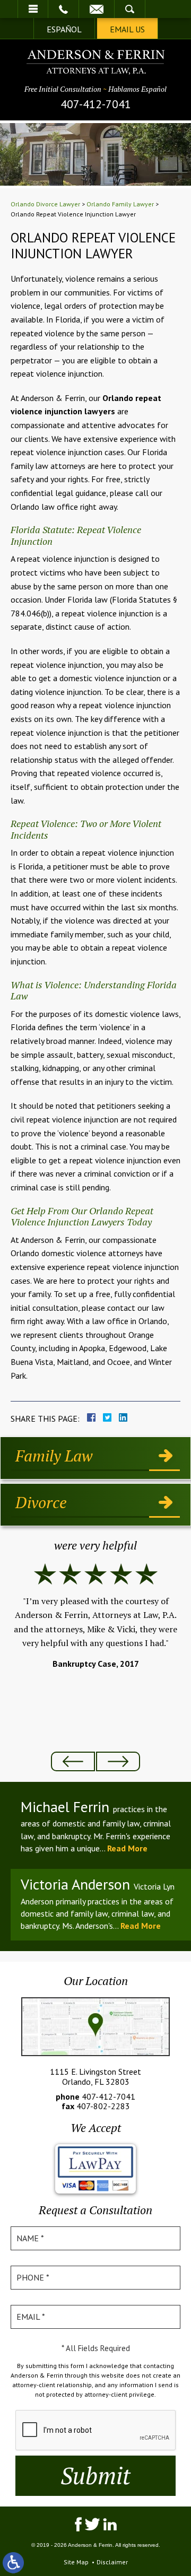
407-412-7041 (96, 104)
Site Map (76, 2562)
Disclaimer (112, 2562)
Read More (127, 1848)
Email (97, 9)
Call (63, 9)
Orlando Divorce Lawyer (45, 204)
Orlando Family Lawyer (120, 204)
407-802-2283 (103, 2106)
